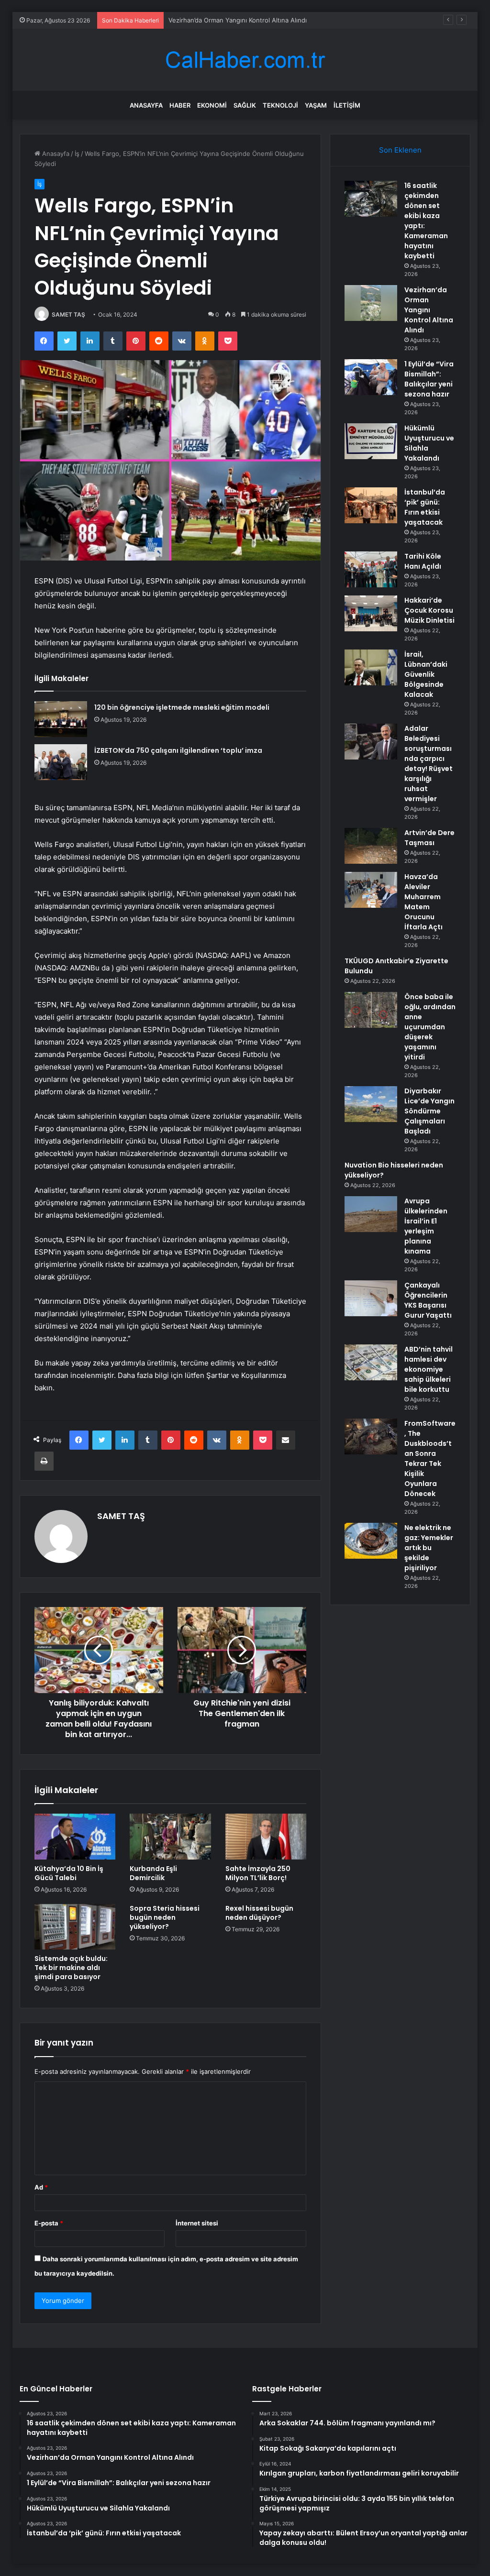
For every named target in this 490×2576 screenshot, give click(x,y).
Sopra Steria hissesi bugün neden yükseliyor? (165, 1917)
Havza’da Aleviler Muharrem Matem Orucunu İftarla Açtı (423, 902)
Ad (41, 2187)
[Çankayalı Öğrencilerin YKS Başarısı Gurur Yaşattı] (371, 1298)
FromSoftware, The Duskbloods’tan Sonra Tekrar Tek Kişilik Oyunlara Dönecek (430, 1459)
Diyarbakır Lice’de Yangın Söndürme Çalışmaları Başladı (429, 1111)
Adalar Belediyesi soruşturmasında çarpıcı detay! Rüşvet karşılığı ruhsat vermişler (429, 764)
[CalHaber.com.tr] (245, 60)
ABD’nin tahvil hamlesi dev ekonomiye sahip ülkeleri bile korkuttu (429, 1369)
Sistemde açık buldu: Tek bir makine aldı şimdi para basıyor (71, 1968)
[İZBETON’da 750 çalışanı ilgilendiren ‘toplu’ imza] (61, 762)
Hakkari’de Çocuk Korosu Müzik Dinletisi (429, 610)
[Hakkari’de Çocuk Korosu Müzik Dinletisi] (371, 613)
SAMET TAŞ (68, 314)
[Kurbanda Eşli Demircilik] (170, 1837)
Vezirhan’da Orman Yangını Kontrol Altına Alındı (429, 310)
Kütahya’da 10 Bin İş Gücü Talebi (69, 1873)
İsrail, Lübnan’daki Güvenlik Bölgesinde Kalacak (426, 674)
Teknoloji (280, 105)
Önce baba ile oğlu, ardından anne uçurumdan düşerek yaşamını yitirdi (430, 1027)
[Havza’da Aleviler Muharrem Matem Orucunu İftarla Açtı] (371, 890)
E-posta (49, 2223)
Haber (180, 105)
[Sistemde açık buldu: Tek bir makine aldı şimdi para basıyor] (75, 1927)
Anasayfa (146, 105)
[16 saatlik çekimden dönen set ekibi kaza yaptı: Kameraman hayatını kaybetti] (371, 199)
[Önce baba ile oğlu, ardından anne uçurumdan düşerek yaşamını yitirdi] (371, 1010)
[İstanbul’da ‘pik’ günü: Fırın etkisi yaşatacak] (371, 505)
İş (77, 154)
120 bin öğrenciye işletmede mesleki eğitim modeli (182, 707)
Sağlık (245, 105)
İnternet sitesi (197, 2223)
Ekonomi (212, 105)
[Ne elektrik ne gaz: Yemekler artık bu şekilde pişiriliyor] (371, 1541)
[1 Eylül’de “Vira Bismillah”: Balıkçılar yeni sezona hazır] (371, 377)
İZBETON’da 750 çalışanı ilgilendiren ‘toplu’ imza (178, 750)
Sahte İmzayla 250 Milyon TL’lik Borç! (258, 1873)
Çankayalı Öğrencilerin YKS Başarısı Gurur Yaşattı (428, 1300)
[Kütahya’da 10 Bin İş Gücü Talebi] (75, 1837)
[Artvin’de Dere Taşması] (371, 846)
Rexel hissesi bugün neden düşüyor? (259, 1913)
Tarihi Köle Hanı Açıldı (423, 561)
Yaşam (316, 105)
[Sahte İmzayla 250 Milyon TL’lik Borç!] (266, 1837)
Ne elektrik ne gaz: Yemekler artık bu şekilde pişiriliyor (429, 1548)
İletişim (347, 105)
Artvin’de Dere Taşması (429, 838)
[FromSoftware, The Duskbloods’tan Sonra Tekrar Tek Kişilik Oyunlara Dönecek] (371, 1437)
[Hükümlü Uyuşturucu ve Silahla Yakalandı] (371, 441)
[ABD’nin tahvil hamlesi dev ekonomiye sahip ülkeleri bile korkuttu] (371, 1362)
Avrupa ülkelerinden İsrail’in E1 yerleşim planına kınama (426, 1226)
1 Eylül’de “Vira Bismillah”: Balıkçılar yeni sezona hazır (246, 20)
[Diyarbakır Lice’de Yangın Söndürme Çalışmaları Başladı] (371, 1104)
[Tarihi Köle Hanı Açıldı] (371, 569)
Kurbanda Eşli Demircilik (153, 1873)
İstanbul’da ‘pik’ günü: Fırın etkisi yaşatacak (425, 507)
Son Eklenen (400, 150)
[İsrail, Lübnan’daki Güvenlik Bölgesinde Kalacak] (371, 667)
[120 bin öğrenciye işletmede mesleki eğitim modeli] (61, 719)
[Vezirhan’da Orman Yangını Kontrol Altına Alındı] (371, 303)
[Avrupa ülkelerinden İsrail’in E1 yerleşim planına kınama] (371, 1214)
